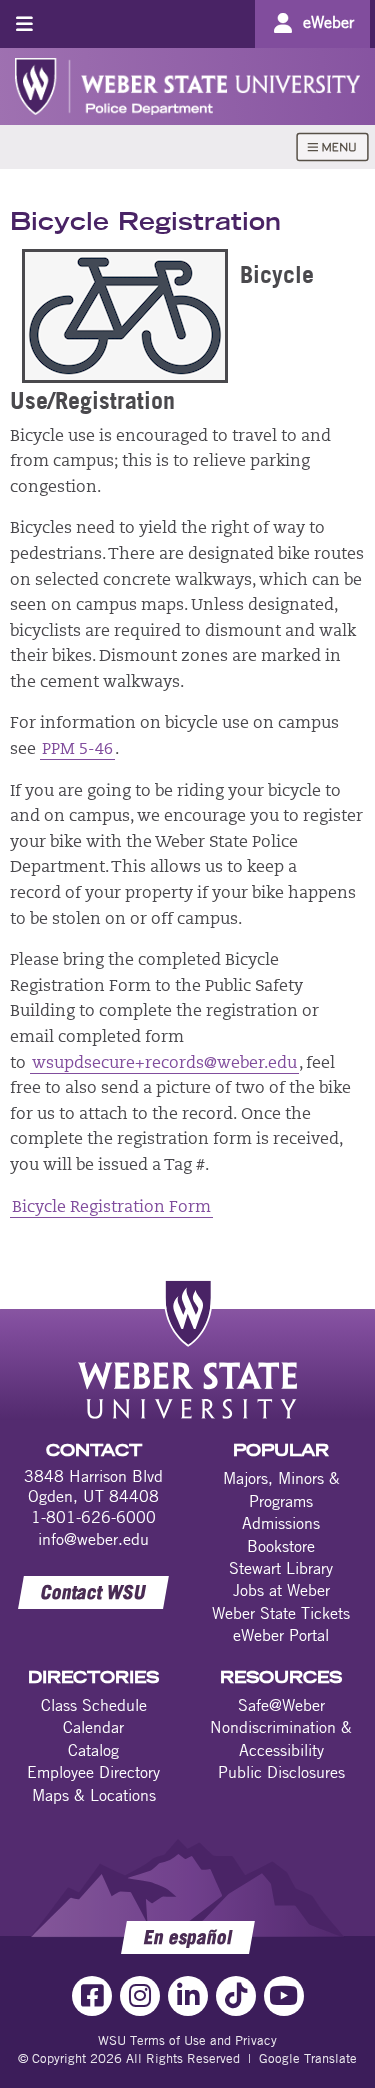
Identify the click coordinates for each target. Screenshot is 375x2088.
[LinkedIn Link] (188, 1996)
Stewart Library (281, 1568)
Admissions (281, 1523)
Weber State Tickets (281, 1613)
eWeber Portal (281, 1635)
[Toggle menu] (24, 23)
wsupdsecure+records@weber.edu (164, 1064)
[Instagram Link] (140, 1996)
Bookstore (281, 1546)
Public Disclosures (281, 1772)
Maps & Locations (94, 1795)
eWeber (328, 22)
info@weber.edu (93, 1539)
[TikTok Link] (236, 1996)
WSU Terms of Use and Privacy (187, 2040)
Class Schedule (94, 1705)
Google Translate (308, 2058)
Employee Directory (93, 1772)
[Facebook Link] (92, 1996)
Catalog (93, 1750)
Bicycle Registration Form (111, 1208)
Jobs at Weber (281, 1590)
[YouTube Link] (284, 1996)
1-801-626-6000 (93, 1517)
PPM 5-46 (77, 750)
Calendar (93, 1727)
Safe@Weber (281, 1705)
